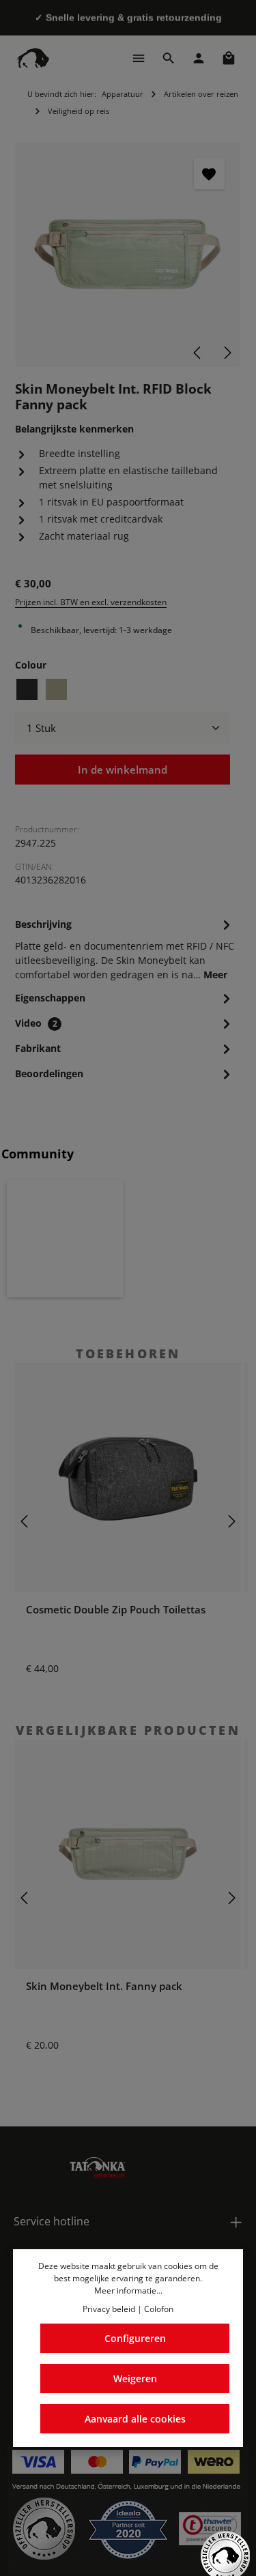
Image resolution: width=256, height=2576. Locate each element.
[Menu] (139, 58)
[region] (128, 254)
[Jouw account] (199, 58)
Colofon (159, 2309)
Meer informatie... (128, 2290)
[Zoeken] (169, 58)
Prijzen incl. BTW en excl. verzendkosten (91, 602)
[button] (65, 1239)
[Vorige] (198, 353)
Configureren (135, 2338)
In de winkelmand (123, 770)
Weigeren (135, 2379)
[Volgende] (227, 353)
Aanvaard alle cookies (135, 2419)
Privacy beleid (109, 2309)
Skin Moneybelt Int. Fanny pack (104, 1986)
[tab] (125, 948)
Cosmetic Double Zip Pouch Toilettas (116, 1609)
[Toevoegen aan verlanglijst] (209, 174)
